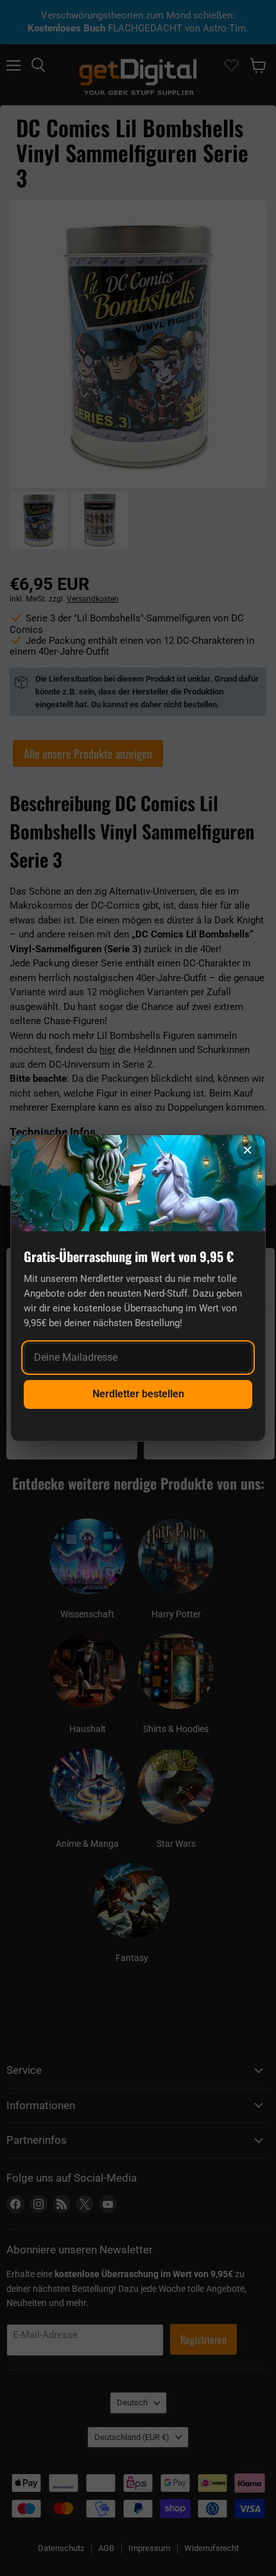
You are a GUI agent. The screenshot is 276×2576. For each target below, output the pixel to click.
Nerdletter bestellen (138, 1394)
